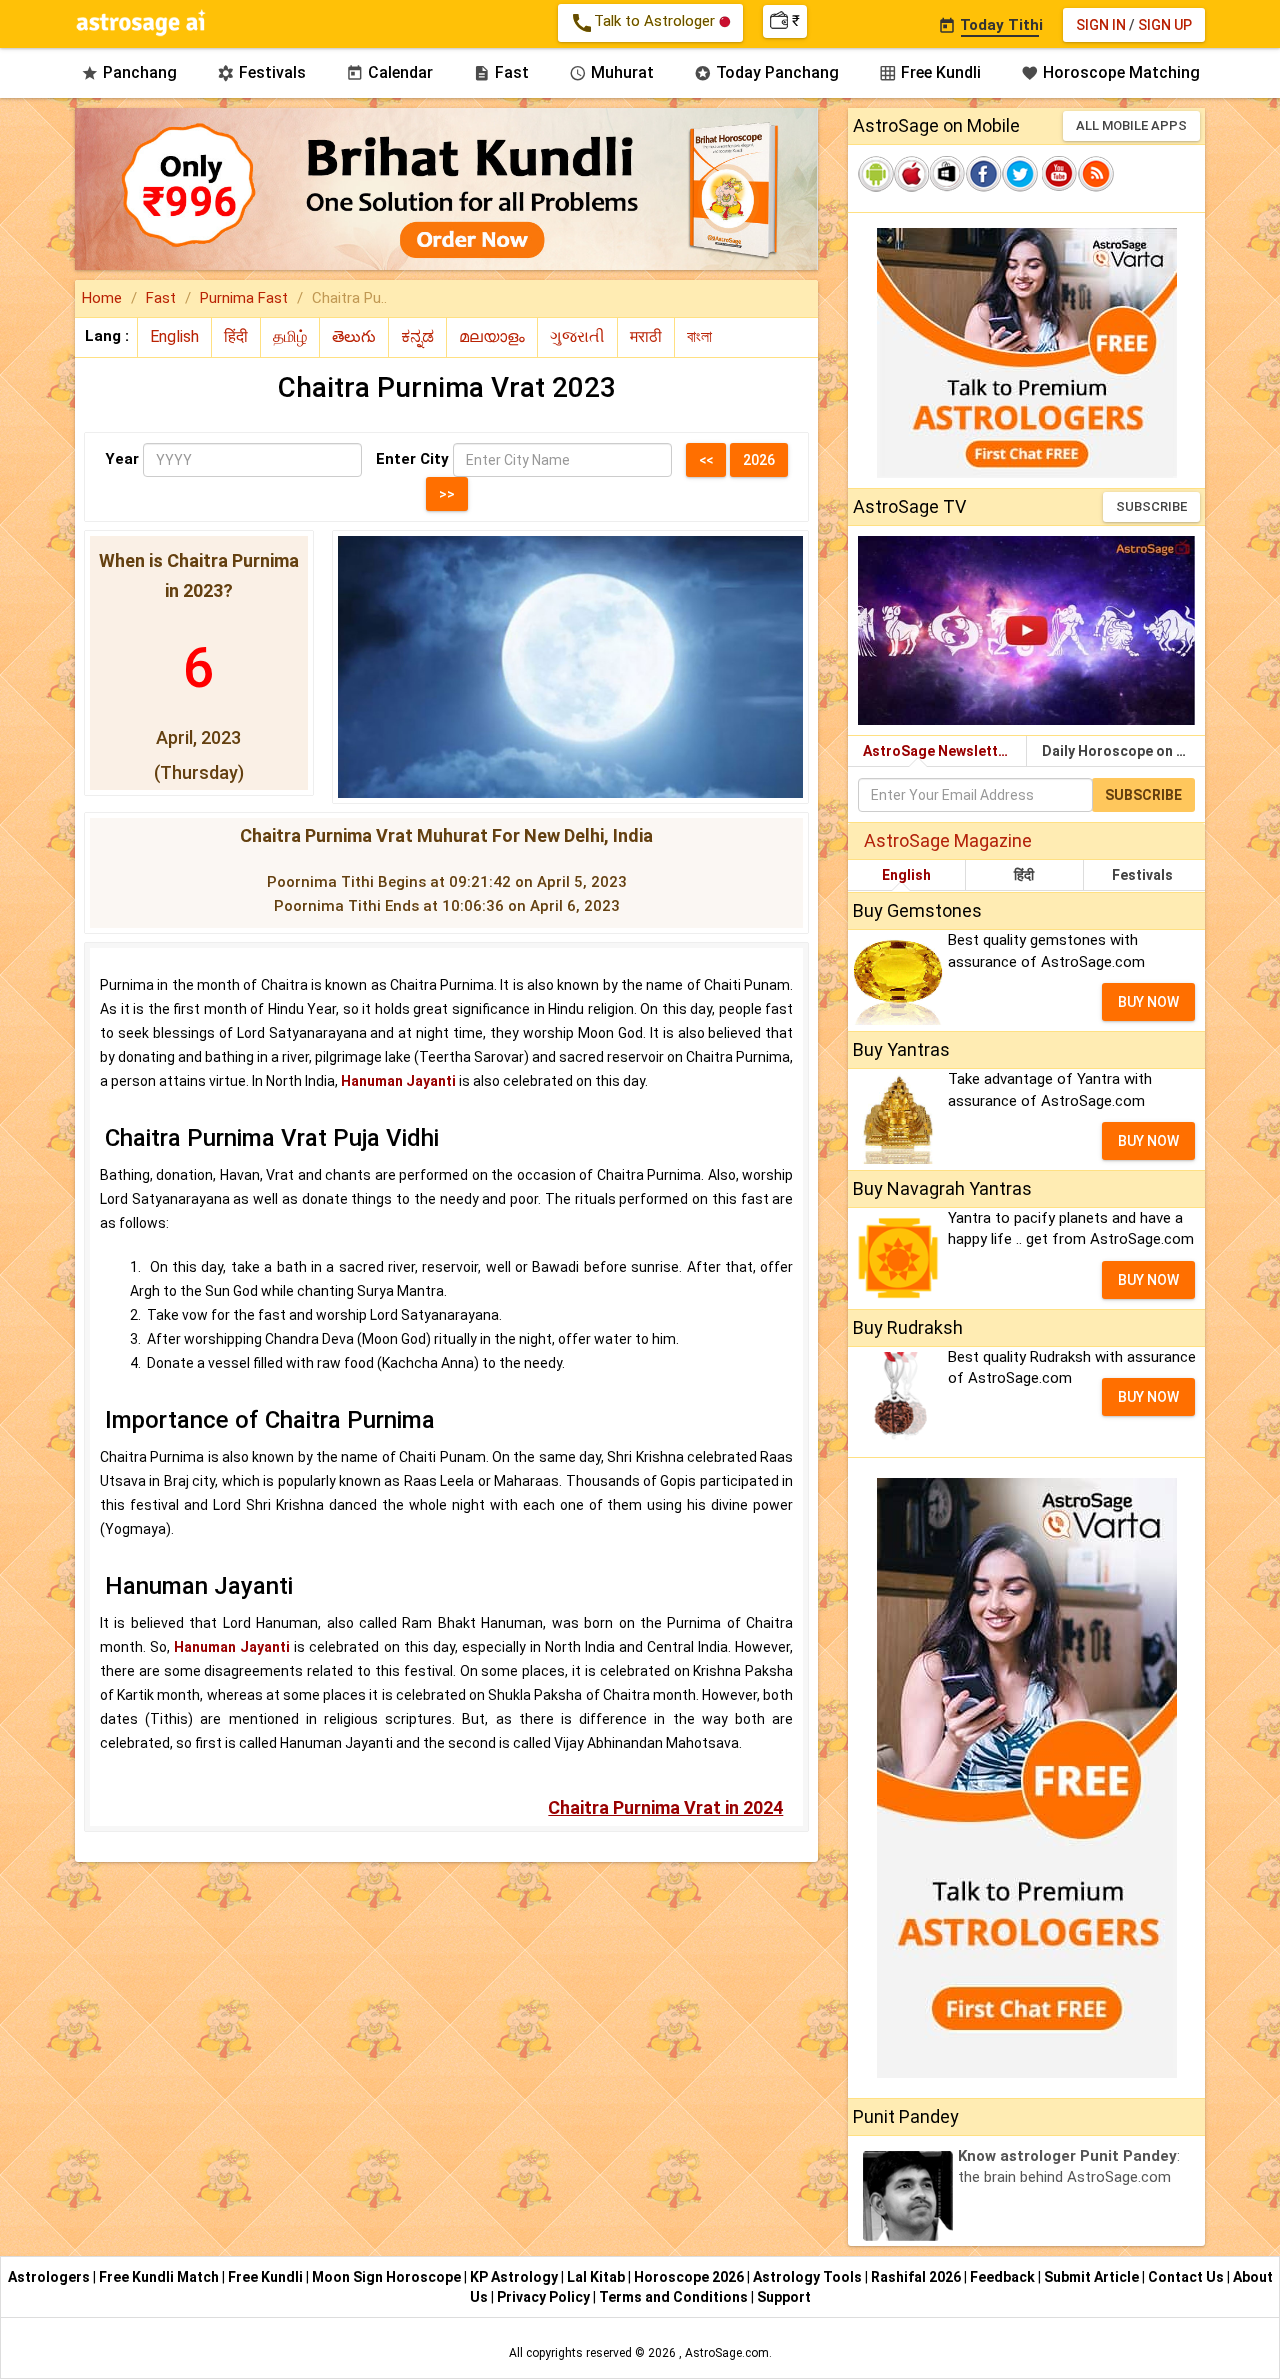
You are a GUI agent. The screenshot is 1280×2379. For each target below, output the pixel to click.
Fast (501, 72)
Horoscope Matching (1110, 72)
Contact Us (1187, 2277)
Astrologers (50, 2277)
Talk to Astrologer (644, 23)
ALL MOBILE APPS (1131, 125)
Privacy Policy (545, 2297)
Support (784, 2297)
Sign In (1101, 25)
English (906, 875)
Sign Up (1165, 25)
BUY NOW (1148, 1002)
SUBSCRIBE (1151, 506)
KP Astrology (515, 2277)
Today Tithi (990, 25)
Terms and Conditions (675, 2297)
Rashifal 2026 (916, 2277)
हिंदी (1024, 875)
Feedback (1004, 2277)
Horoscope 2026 (689, 2277)
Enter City (412, 459)
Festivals (261, 72)
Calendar (389, 72)
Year (122, 459)
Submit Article (1093, 2277)
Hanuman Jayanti (398, 1081)
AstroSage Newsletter (937, 751)
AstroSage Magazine (948, 840)
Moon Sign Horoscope (388, 2277)
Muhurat (611, 72)
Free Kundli (930, 72)
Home (102, 298)
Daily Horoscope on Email (1123, 751)
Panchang (129, 72)
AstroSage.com (727, 2353)
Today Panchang (766, 72)
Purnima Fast (244, 298)
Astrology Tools (809, 2277)
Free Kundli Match (160, 2277)
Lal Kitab (597, 2277)
